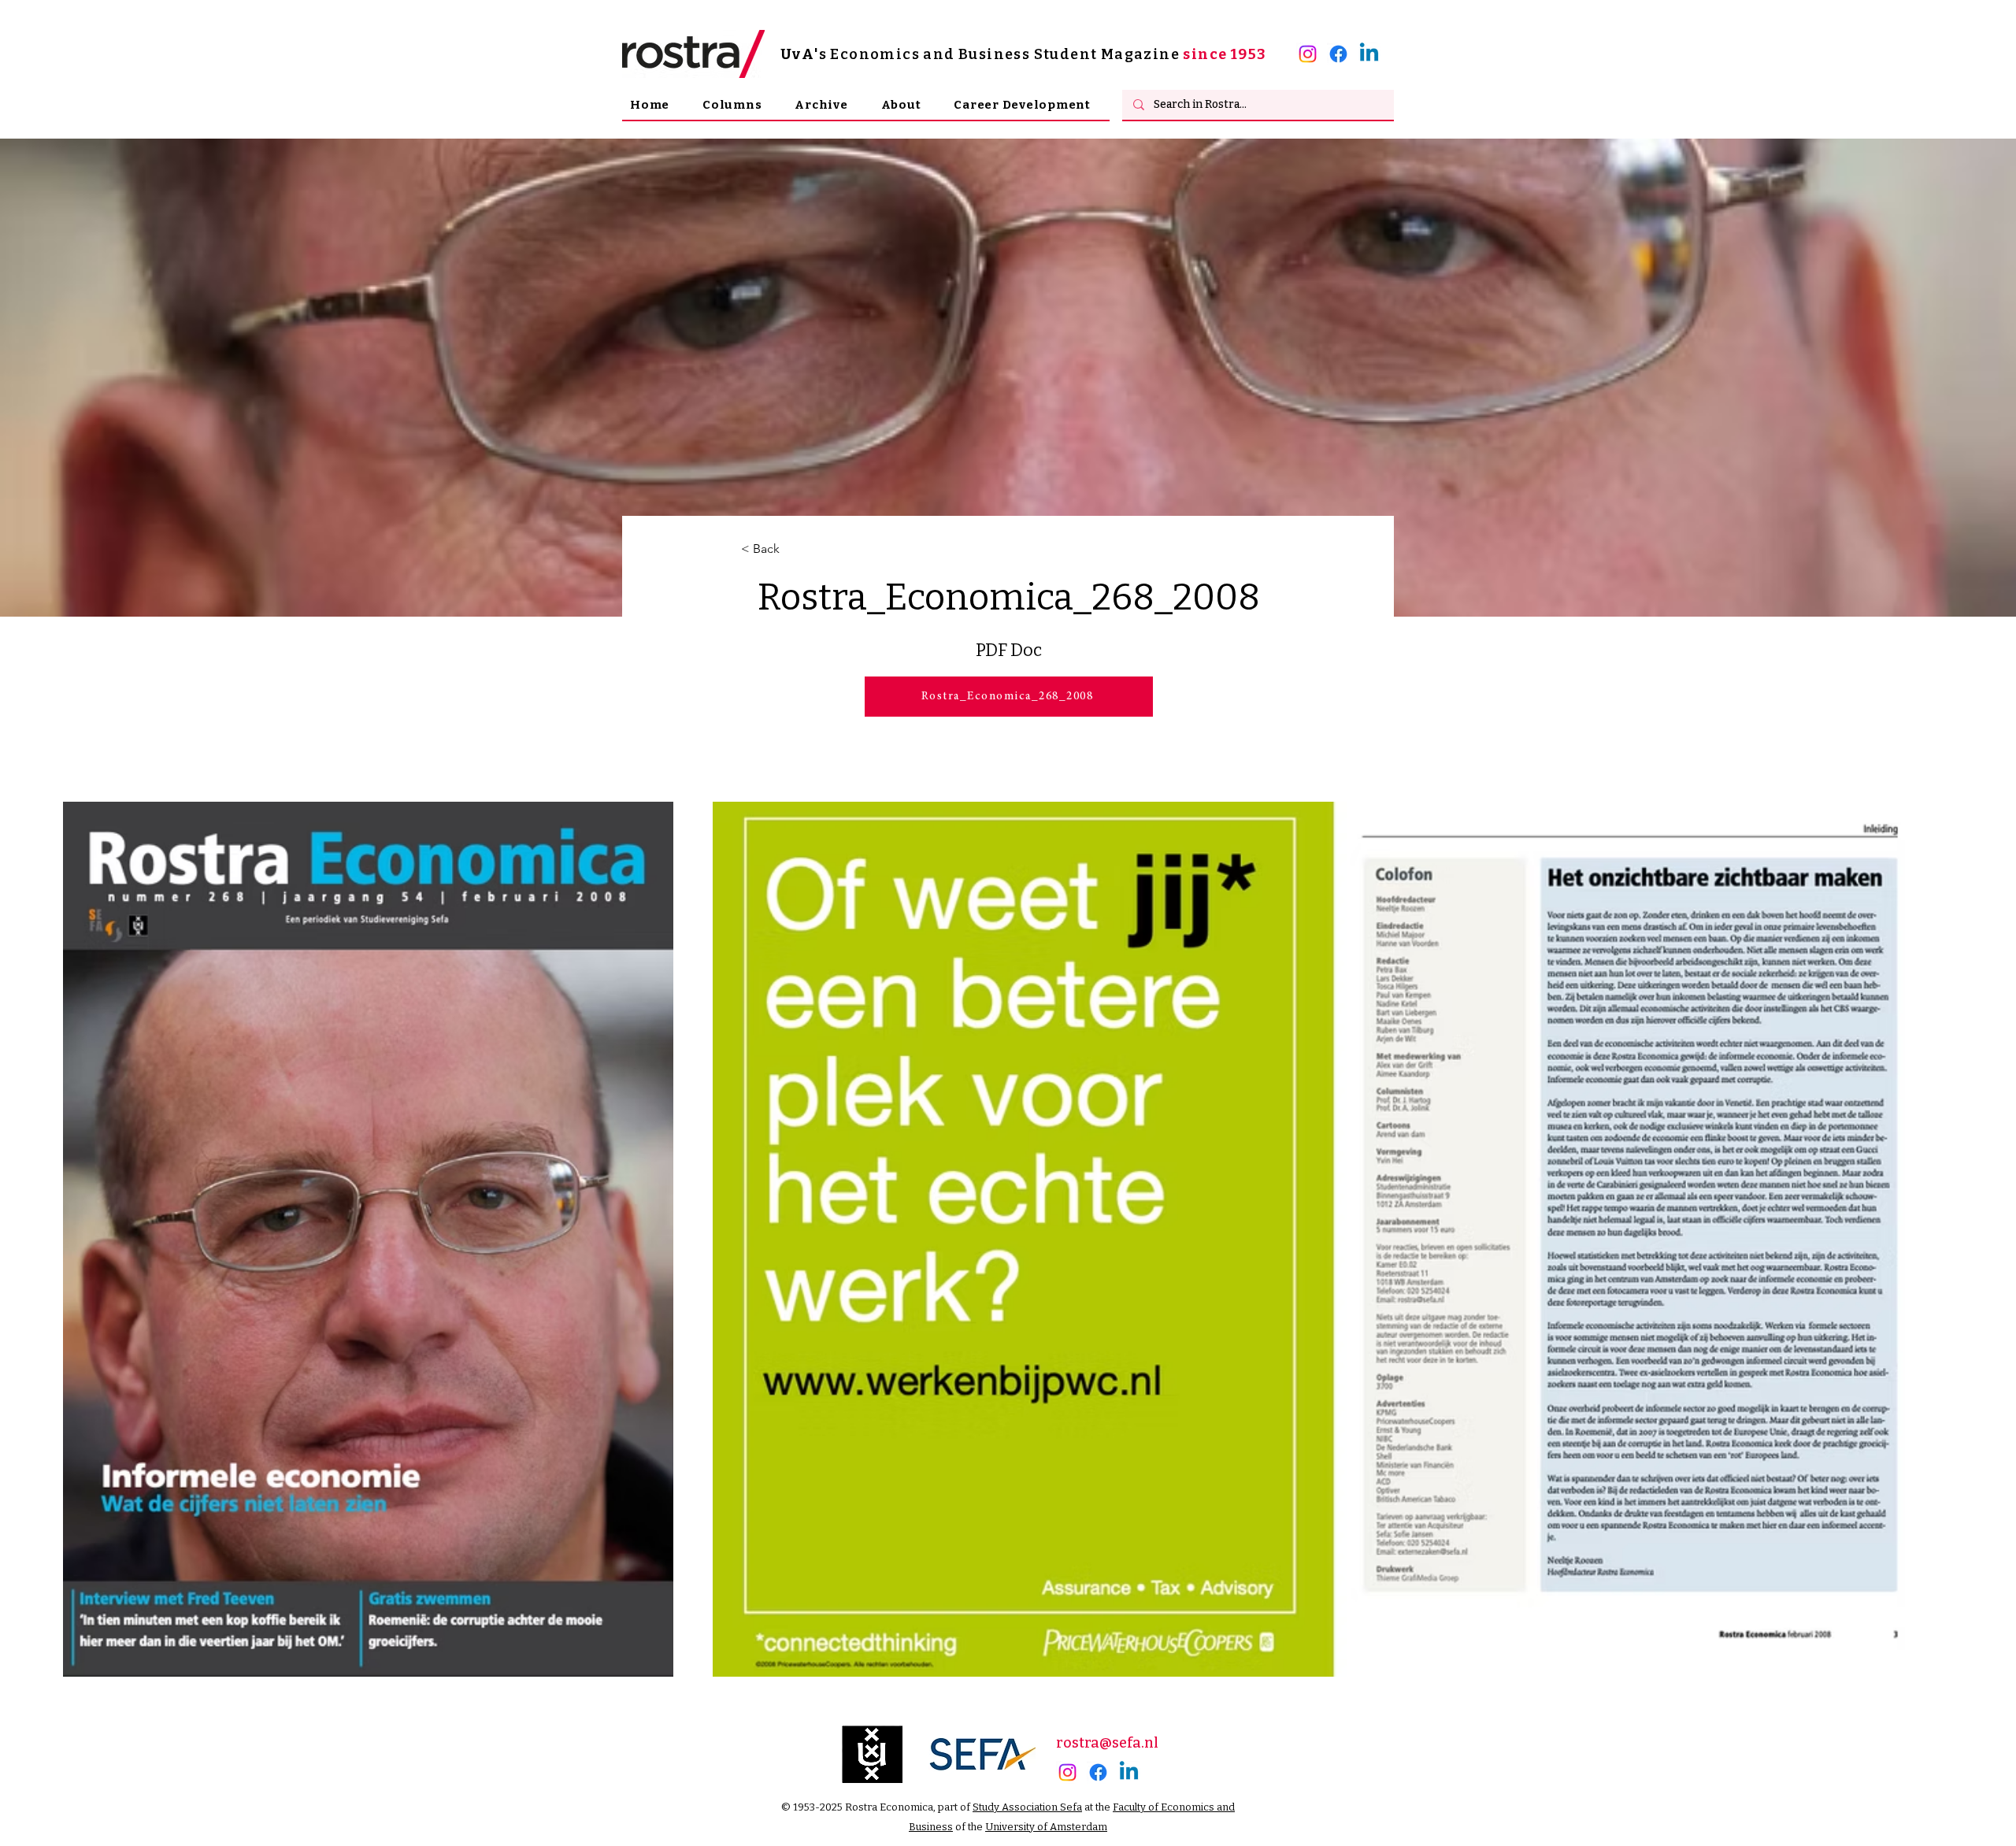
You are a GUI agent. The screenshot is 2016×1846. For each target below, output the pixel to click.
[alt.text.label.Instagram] (1308, 54)
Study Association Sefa (1027, 1807)
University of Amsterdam (1046, 1827)
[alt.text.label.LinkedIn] (1369, 54)
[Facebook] (1338, 54)
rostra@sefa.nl (1107, 1743)
